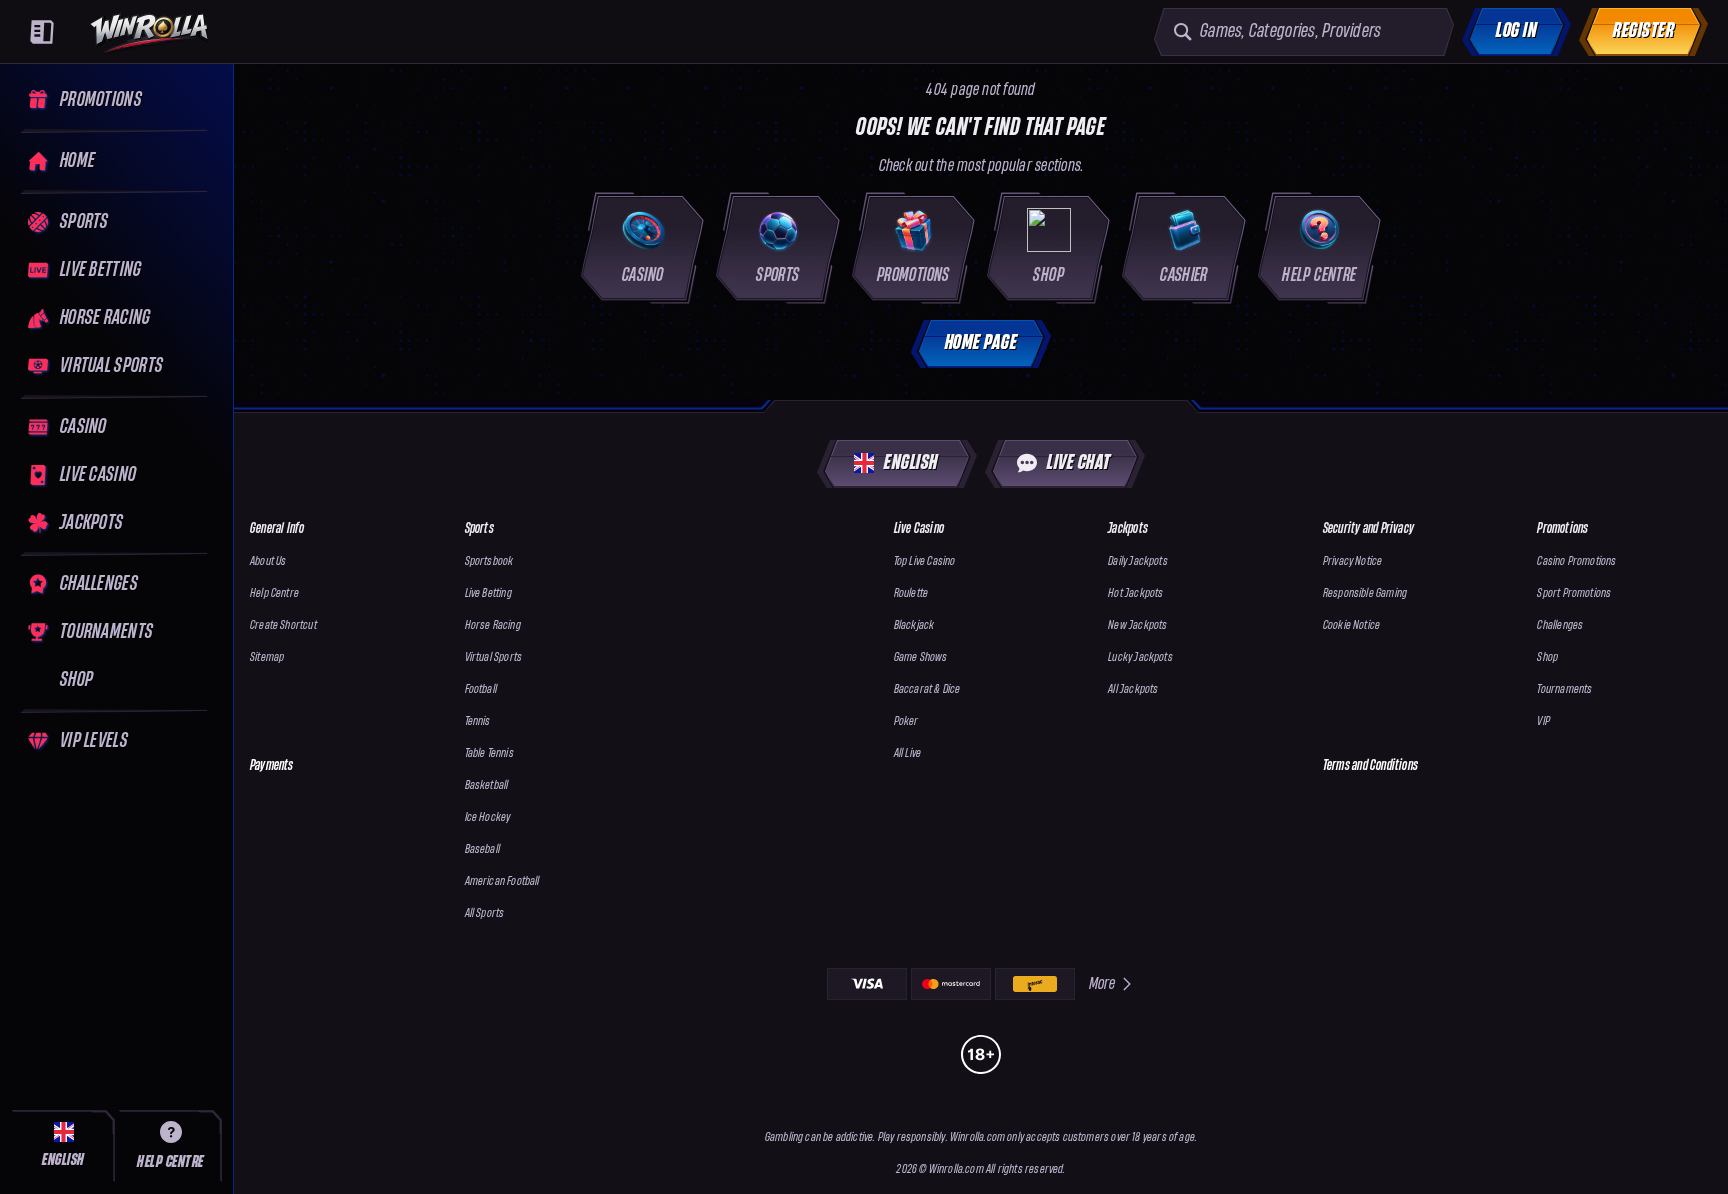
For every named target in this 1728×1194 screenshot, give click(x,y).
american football (502, 881)
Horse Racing (493, 625)
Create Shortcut (283, 625)
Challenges (1560, 625)
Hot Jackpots (1135, 593)
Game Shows (921, 657)
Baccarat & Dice (927, 689)
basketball (487, 785)
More (1102, 983)
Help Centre (274, 593)
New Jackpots (1137, 625)
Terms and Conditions (1370, 765)
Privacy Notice (1353, 561)
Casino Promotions (1576, 561)
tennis (478, 721)
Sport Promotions (1574, 593)
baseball (482, 849)
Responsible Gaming (1365, 593)
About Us (268, 561)
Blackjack (914, 625)
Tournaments (1564, 689)
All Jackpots (1133, 689)
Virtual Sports (494, 657)
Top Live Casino (925, 561)
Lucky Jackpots (1140, 657)
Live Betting (488, 593)
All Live (907, 753)
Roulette (911, 593)
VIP (1543, 721)
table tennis (489, 753)
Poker (906, 721)
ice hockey (488, 817)
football (481, 689)
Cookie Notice (1351, 625)
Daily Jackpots (1138, 561)
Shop (1547, 657)
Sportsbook (489, 561)
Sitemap (267, 657)
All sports (485, 913)
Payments (272, 765)
